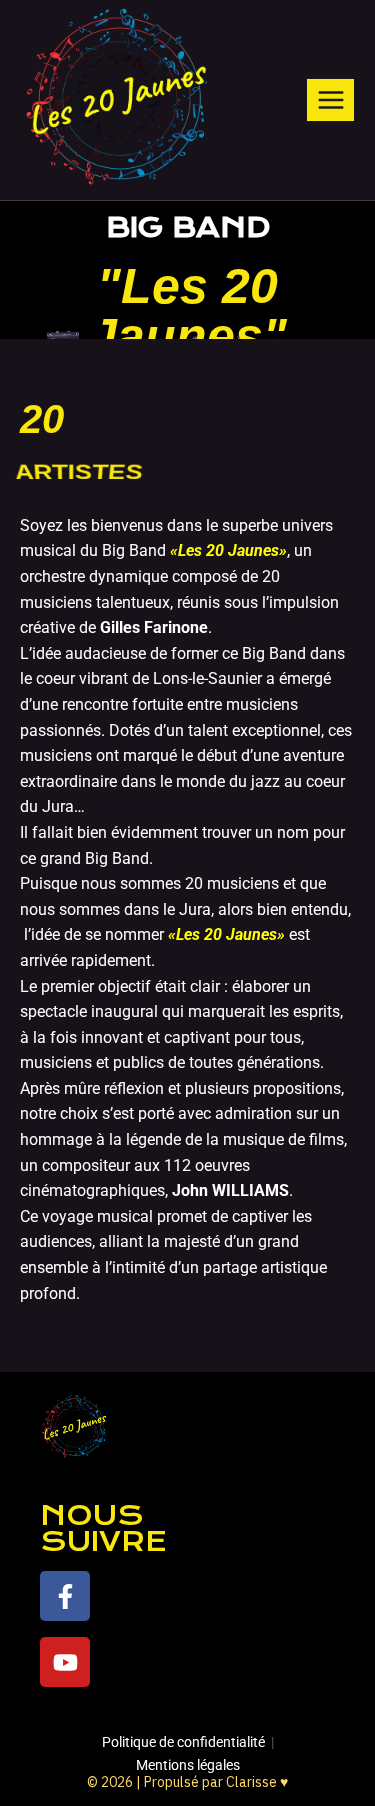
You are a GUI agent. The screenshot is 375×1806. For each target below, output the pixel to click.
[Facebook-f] (65, 1596)
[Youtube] (65, 1662)
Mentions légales (188, 1765)
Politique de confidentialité (183, 1742)
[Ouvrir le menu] (330, 99)
